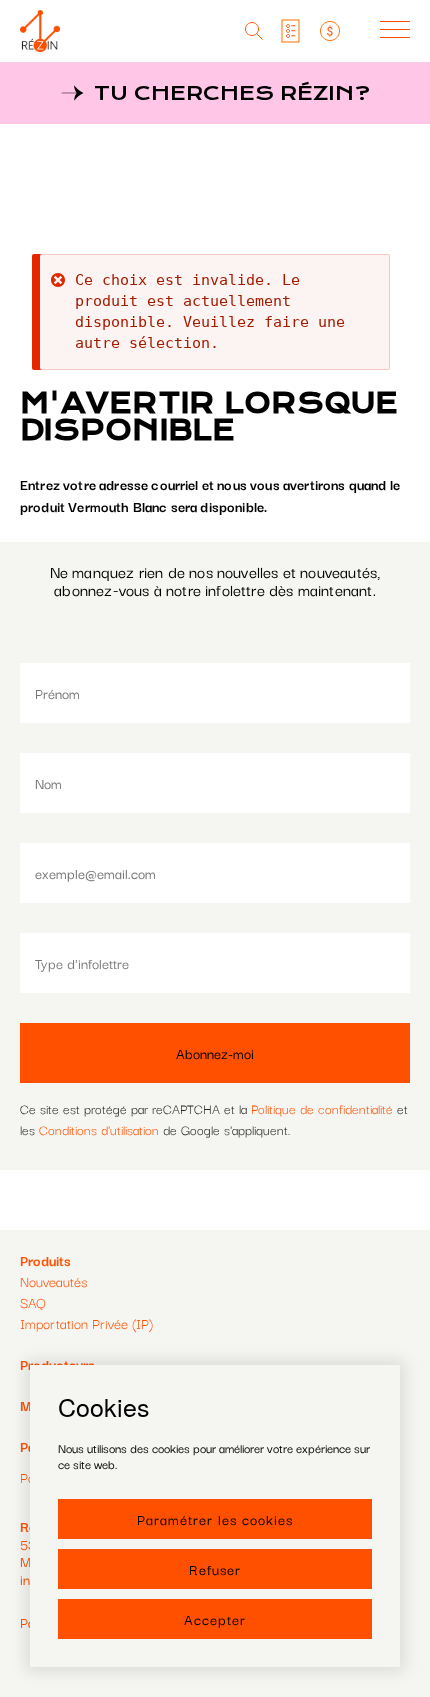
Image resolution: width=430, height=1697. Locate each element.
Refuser (215, 1569)
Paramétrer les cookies (215, 1519)
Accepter (215, 1619)
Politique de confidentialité (322, 1108)
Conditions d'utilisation (99, 1129)
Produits (45, 1260)
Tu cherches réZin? (232, 93)
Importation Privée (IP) (86, 1323)
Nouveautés (53, 1281)
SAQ (33, 1302)
